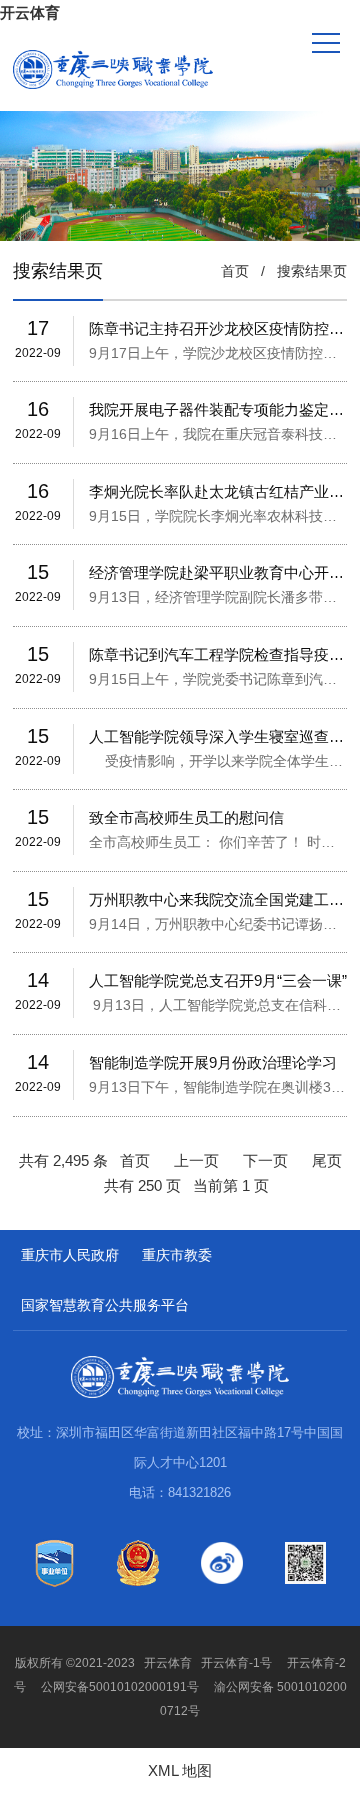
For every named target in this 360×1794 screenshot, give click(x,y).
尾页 (327, 1160)
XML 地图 (180, 1770)
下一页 (265, 1160)
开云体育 (30, 12)
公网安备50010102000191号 (120, 1687)
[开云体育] (113, 68)
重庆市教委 (177, 1255)
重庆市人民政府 (70, 1255)
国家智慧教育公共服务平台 (105, 1305)
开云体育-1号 (236, 1663)
